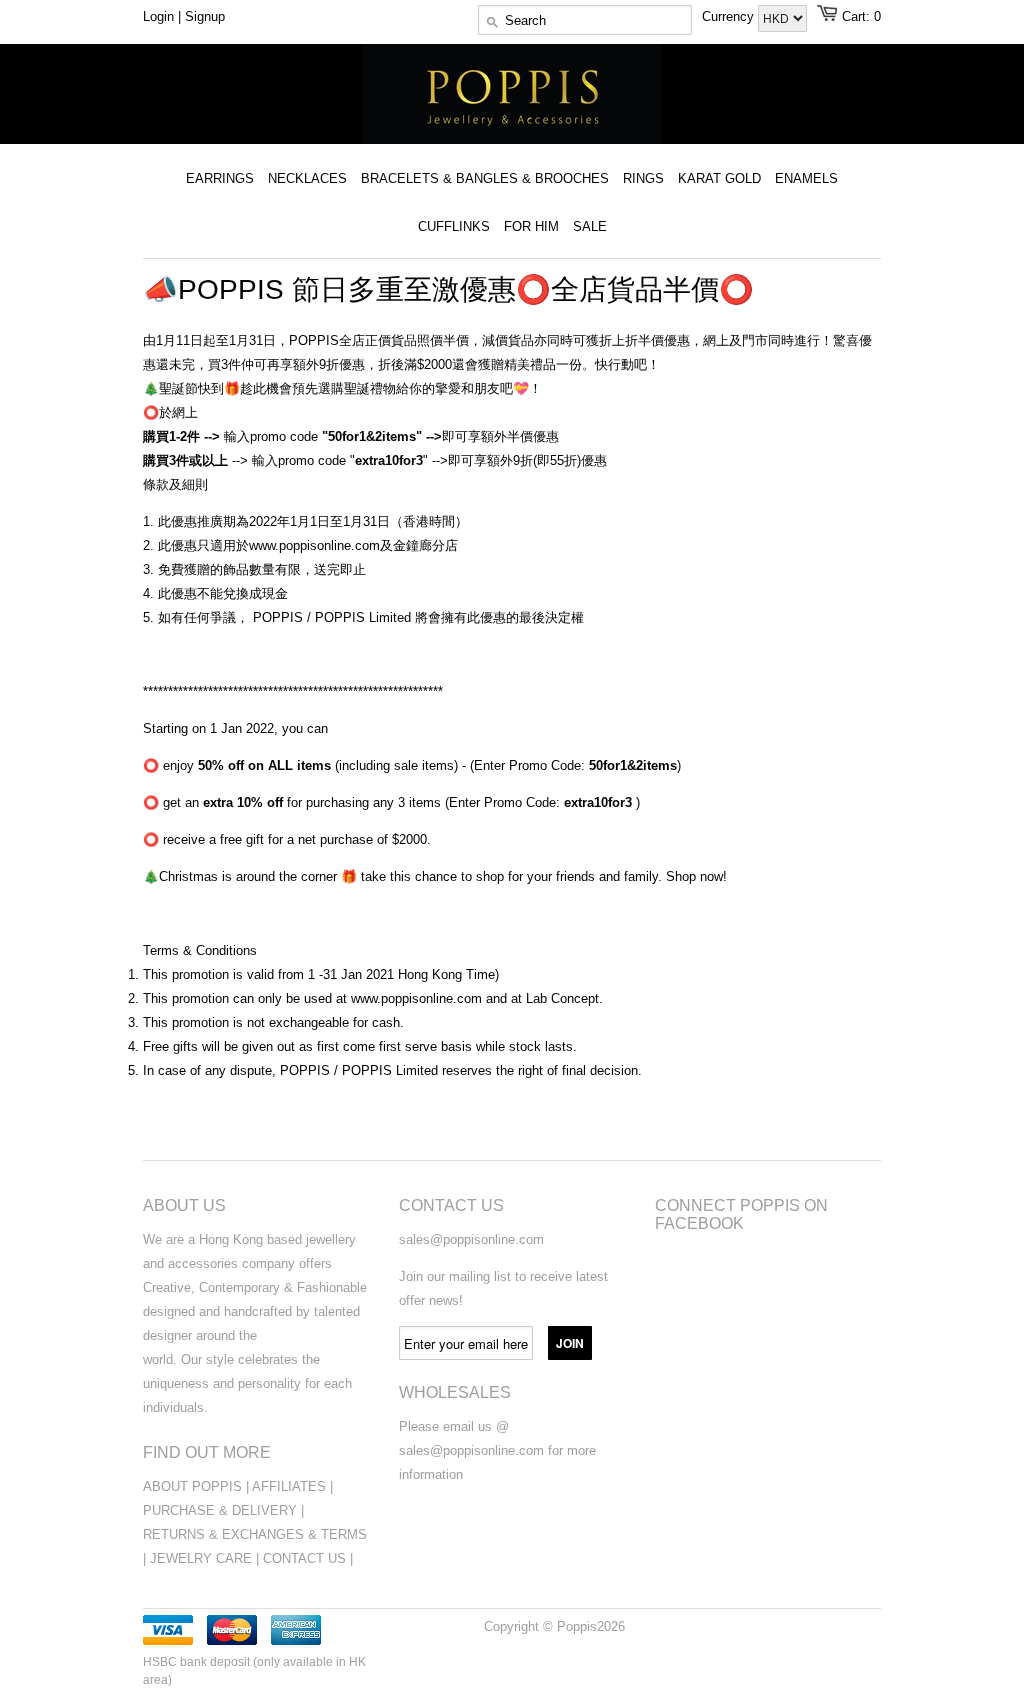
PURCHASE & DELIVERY (220, 1510)
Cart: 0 (861, 16)
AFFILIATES (289, 1486)
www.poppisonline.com (314, 545)
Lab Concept (562, 998)
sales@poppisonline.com (471, 1239)
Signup (205, 16)
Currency (730, 16)
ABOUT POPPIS (192, 1486)
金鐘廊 (412, 545)
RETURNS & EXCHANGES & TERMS (255, 1534)
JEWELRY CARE (203, 1558)
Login (158, 16)
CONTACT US (306, 1558)
